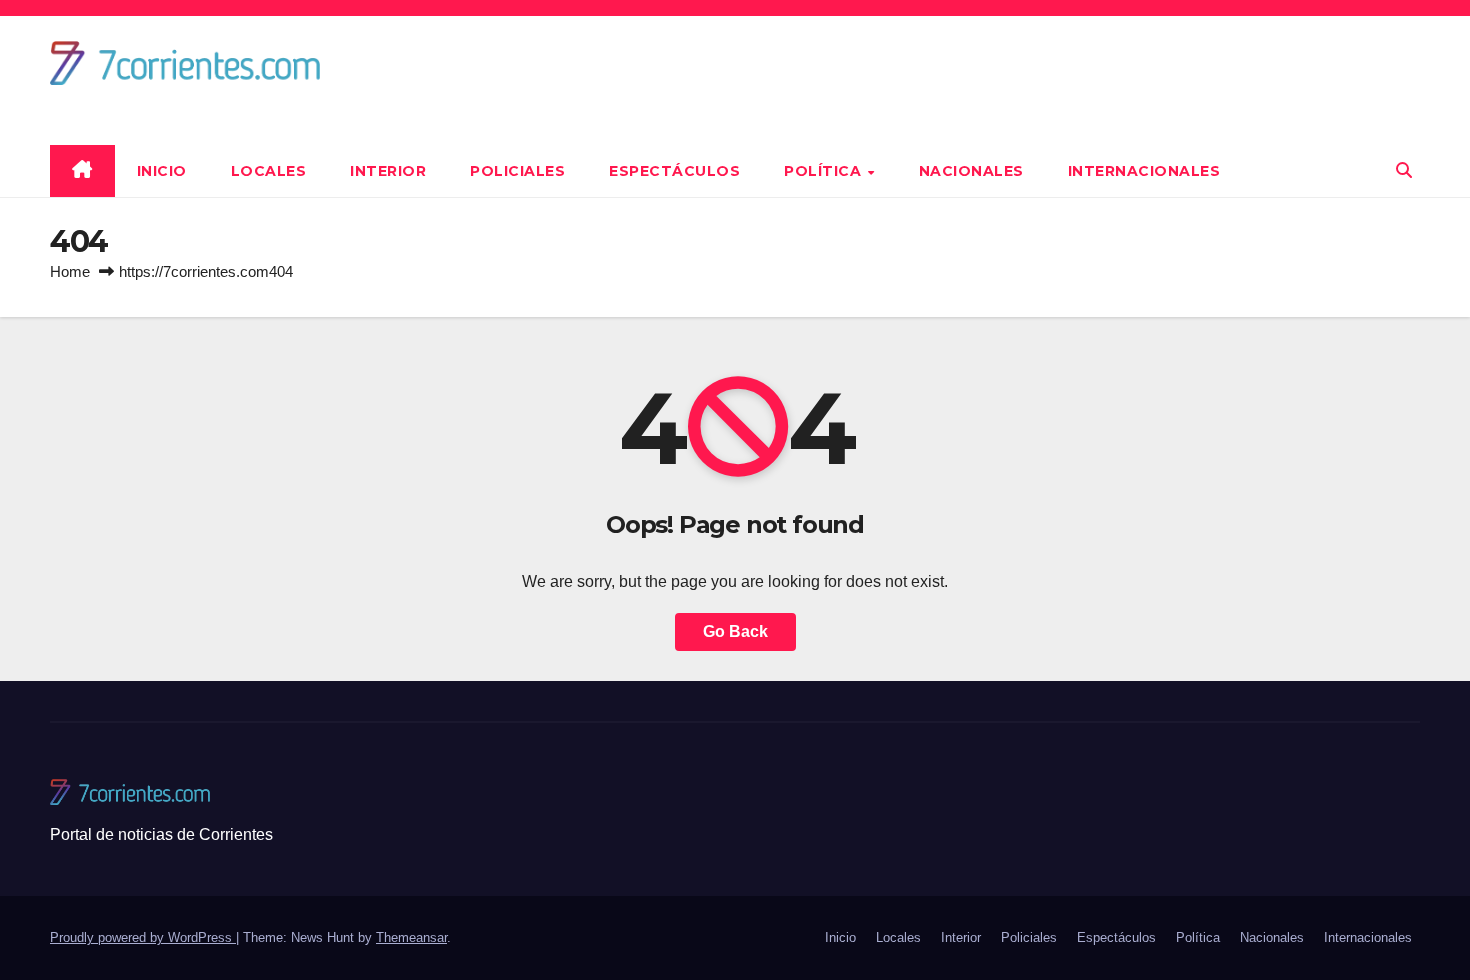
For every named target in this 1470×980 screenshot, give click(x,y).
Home (70, 271)
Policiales (517, 171)
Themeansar (411, 937)
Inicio (162, 171)
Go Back (735, 631)
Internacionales (1144, 171)
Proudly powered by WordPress (143, 937)
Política (825, 171)
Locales (269, 171)
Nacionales (971, 171)
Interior (388, 171)
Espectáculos (674, 171)
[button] (1404, 170)
